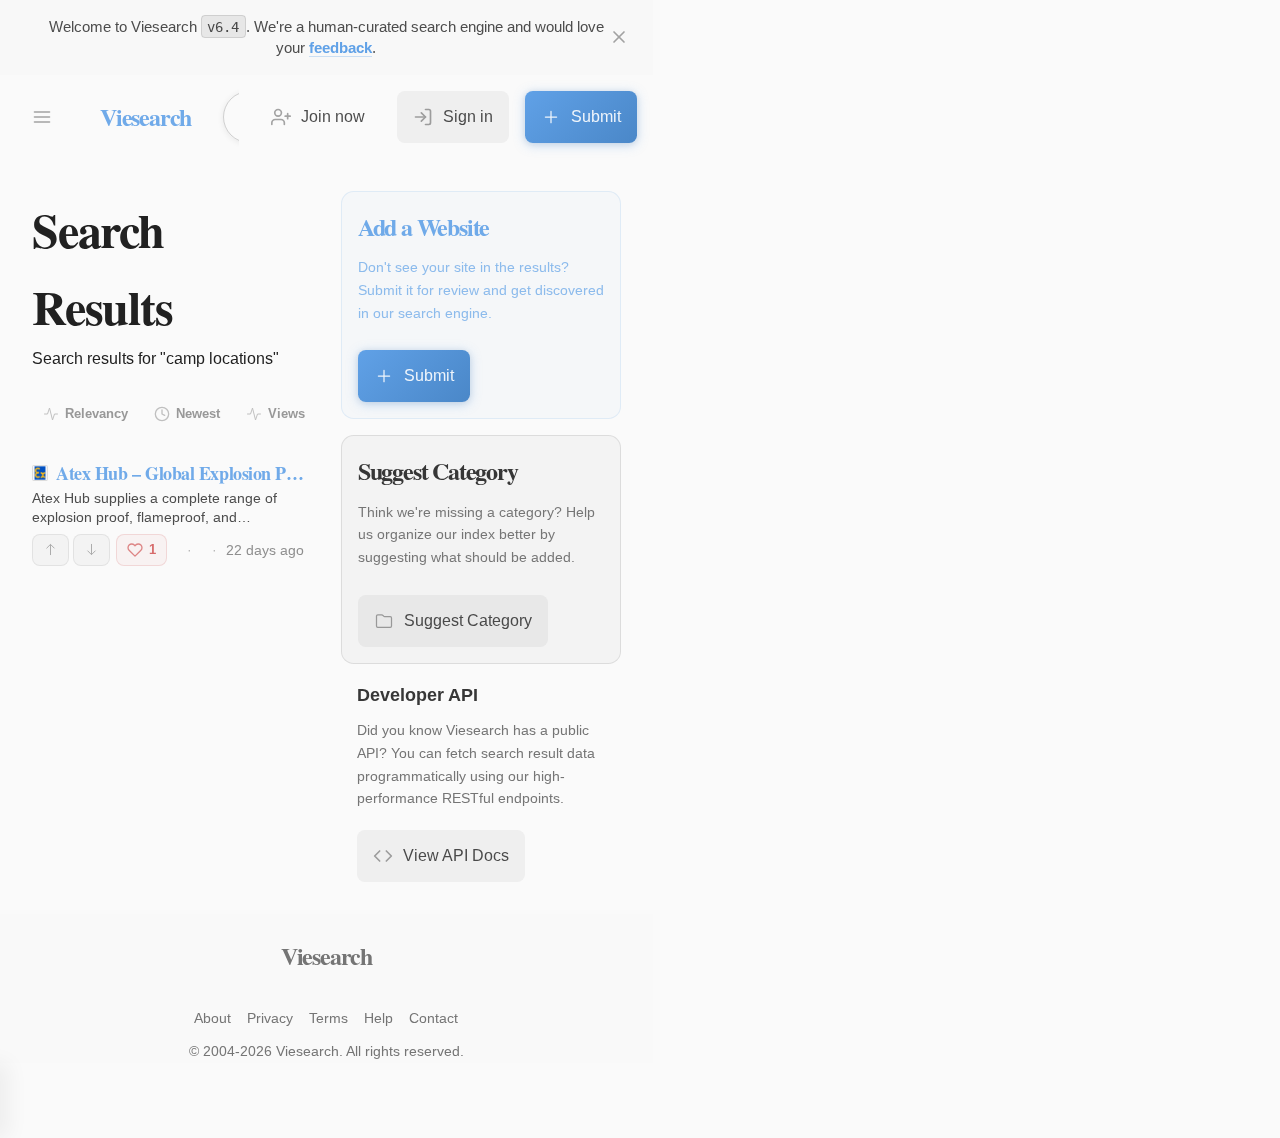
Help (378, 1018)
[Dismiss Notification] (619, 37)
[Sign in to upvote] (50, 550)
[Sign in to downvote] (91, 550)
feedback (340, 47)
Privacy (270, 1018)
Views (286, 413)
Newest (198, 413)
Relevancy (96, 413)
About (212, 1018)
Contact (433, 1018)
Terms (328, 1018)
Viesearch (145, 116)
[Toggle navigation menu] (42, 117)
